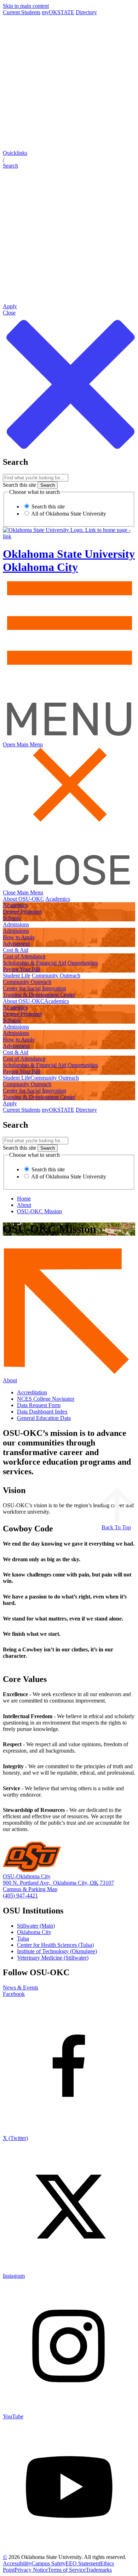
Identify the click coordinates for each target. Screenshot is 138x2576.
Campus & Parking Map (30, 1889)
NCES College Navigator (46, 1399)
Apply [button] (10, 1103)
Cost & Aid (16, 950)
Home (24, 1199)
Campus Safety (48, 2563)
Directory (86, 12)
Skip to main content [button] (26, 6)
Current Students (22, 12)
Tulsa (23, 1938)
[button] (69, 159)
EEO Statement (83, 2563)
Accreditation (32, 1392)
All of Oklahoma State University (68, 514)
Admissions (16, 924)
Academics (58, 899)
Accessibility (17, 2563)
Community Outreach (56, 976)
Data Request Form (39, 1405)
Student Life (17, 976)
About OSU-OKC (24, 899)
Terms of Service (67, 2570)
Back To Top (116, 1527)
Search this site (19, 485)
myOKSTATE (58, 12)
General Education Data (44, 1418)
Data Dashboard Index (42, 1412)
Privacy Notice (31, 2570)
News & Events (21, 1987)
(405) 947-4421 (20, 1896)
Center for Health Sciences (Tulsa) (55, 1945)
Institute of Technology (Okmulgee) (57, 1951)
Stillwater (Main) (36, 1926)
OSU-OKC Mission (39, 1211)
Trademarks (99, 2570)
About (24, 1205)
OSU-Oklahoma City (27, 1876)
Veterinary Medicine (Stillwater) (53, 1958)
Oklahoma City (34, 1932)
